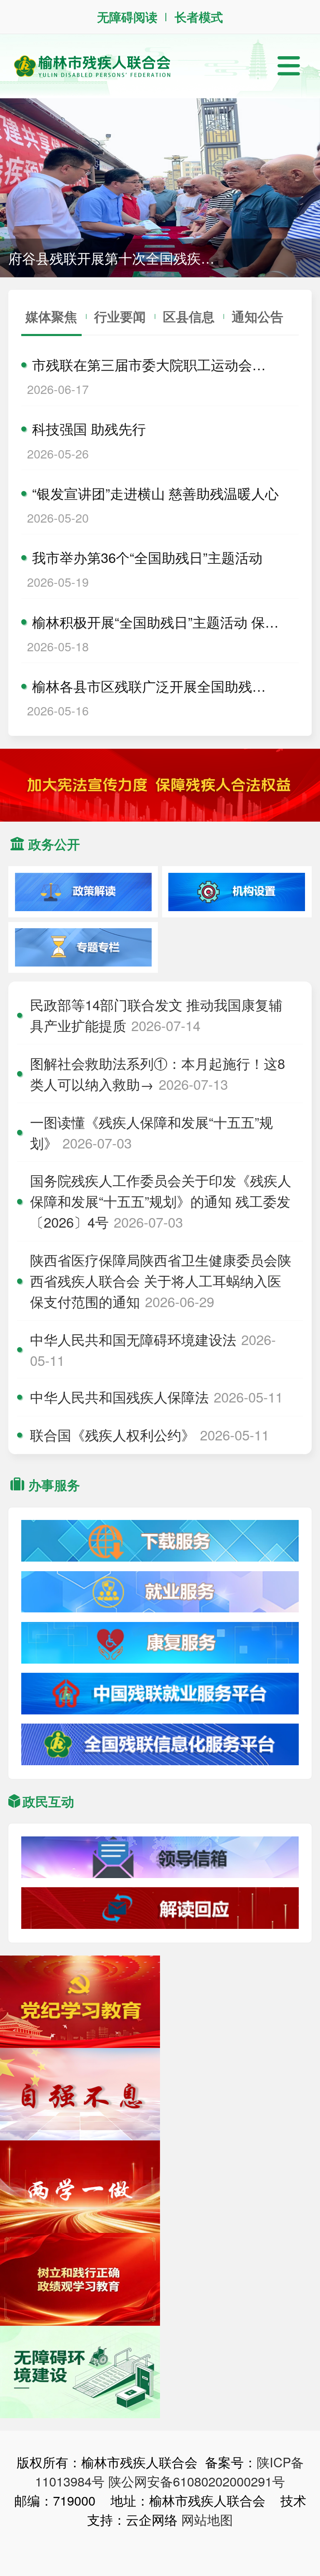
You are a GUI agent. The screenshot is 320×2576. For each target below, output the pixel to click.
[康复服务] (160, 1643)
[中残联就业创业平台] (160, 1694)
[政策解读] (83, 892)
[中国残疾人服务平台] (160, 1745)
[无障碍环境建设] (80, 2372)
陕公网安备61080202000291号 (197, 2481)
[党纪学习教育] (80, 2002)
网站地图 (207, 2519)
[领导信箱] (160, 1858)
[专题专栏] (83, 948)
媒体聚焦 (51, 316)
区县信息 (189, 316)
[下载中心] (160, 1541)
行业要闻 (120, 316)
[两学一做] (80, 2187)
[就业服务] (160, 1592)
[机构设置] (237, 892)
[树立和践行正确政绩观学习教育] (80, 2279)
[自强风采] (80, 2094)
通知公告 (257, 316)
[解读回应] (160, 1908)
